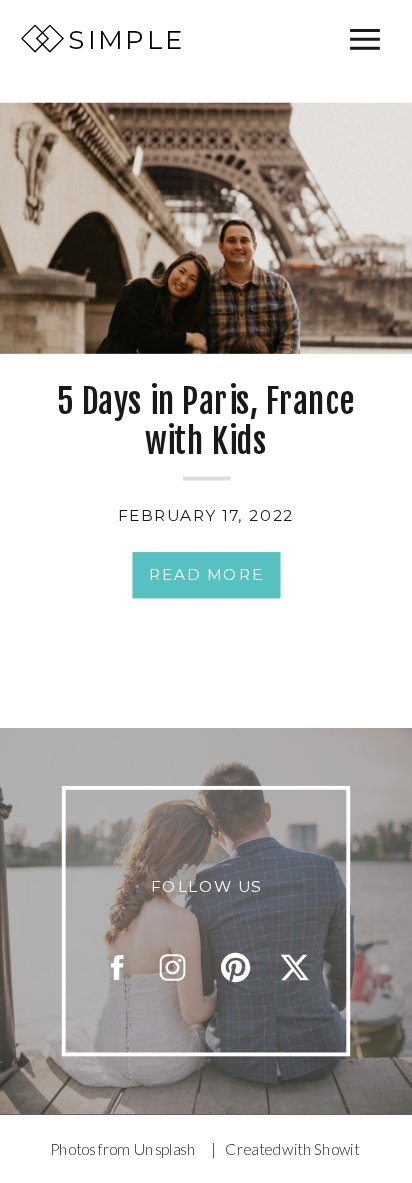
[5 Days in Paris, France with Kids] (206, 228)
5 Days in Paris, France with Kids (205, 421)
